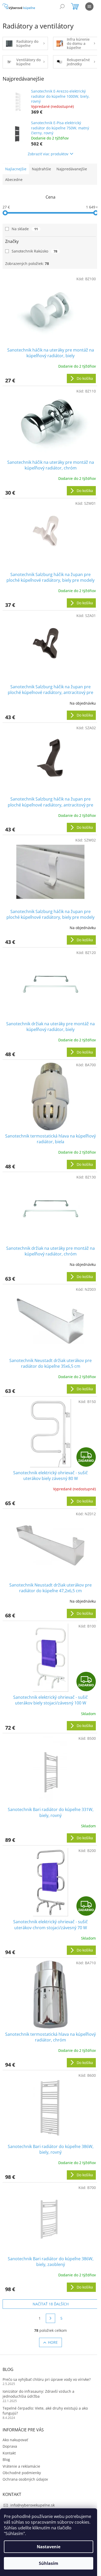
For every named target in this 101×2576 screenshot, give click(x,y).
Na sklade (25, 229)
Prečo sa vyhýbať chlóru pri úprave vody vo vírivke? (47, 2379)
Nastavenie (49, 2547)
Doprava (10, 2446)
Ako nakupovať (15, 2440)
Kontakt (9, 2453)
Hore (53, 2342)
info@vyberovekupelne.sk (33, 2505)
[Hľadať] (62, 6)
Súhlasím (49, 2563)
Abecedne (14, 180)
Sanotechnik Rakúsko (34, 251)
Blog (6, 2459)
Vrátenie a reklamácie (21, 2466)
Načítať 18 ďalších (51, 2304)
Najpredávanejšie (72, 169)
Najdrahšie (41, 169)
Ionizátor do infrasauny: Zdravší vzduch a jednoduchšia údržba (38, 2394)
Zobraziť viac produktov (48, 154)
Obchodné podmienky (22, 2473)
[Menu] (89, 6)
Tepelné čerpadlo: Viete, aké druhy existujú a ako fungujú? (45, 2411)
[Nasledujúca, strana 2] (51, 2318)
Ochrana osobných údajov (25, 2479)
